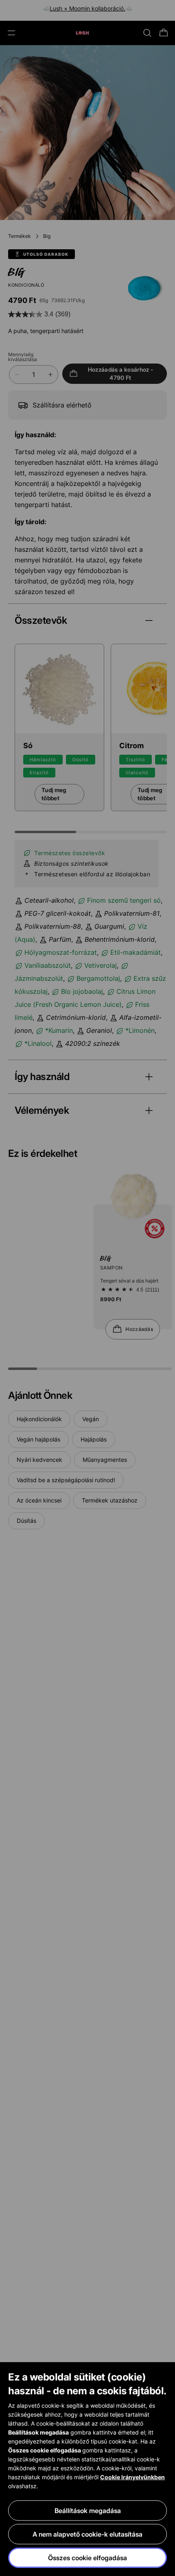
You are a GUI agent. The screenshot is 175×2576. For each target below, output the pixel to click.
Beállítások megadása (88, 2511)
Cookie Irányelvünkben (132, 2477)
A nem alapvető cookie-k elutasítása (87, 2534)
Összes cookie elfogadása (87, 2558)
